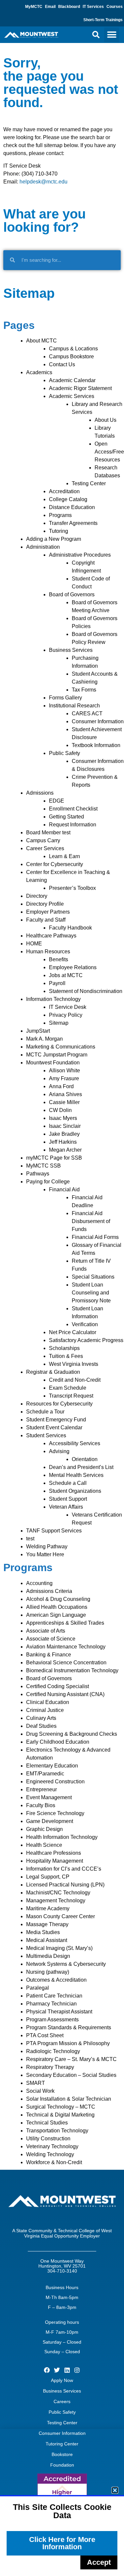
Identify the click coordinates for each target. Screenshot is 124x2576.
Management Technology (56, 1901)
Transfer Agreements (73, 523)
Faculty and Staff (46, 920)
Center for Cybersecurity (55, 864)
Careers (62, 2401)
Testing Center (89, 483)
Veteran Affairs (66, 1507)
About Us (105, 420)
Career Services (45, 848)
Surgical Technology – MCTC (61, 2107)
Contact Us (62, 364)
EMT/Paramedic (45, 1774)
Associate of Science (51, 1639)
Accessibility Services (75, 1443)
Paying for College (48, 1182)
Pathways (38, 1174)
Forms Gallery (65, 698)
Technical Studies (47, 2123)
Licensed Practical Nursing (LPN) (65, 1885)
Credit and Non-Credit (75, 1380)
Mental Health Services (76, 1475)
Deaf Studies (41, 1726)
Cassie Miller (64, 1102)
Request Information (73, 825)
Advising (59, 1451)
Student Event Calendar (54, 1427)
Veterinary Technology (52, 2146)
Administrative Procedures (80, 555)
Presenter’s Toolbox (72, 888)
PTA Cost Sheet (45, 2035)
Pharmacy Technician (51, 2004)
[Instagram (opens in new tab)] (77, 2370)
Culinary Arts (41, 1718)
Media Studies (43, 1932)
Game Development (50, 1821)
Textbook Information (96, 745)
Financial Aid (64, 1189)
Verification (85, 1324)
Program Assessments (52, 2020)
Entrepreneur (41, 1789)
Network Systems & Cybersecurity (66, 1964)
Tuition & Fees (66, 1356)
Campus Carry (43, 840)
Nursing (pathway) (48, 1972)
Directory (37, 896)
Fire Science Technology (55, 1813)
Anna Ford (61, 1086)
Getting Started (66, 817)
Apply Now (62, 2380)
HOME (34, 944)
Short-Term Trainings (103, 20)
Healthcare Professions (54, 1853)
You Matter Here (45, 1554)
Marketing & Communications (61, 1047)
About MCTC (41, 341)
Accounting (39, 1583)
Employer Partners (48, 912)
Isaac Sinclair (65, 1126)
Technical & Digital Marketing (60, 2115)
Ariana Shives (65, 1094)
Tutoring (59, 531)
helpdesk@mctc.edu (43, 182)
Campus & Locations (73, 349)
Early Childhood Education (58, 1742)
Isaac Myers (63, 1118)
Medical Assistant (47, 1940)
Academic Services (72, 396)
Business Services (71, 650)
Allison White (64, 1070)
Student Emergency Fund (56, 1420)
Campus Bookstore (71, 357)
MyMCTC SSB (43, 1166)
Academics (39, 372)
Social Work (40, 2091)
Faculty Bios (41, 1805)
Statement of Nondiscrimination (86, 991)
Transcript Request (71, 1396)
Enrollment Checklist (73, 809)
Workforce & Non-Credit (54, 2162)
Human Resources (48, 951)
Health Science (44, 1845)
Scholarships (64, 1348)
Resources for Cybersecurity (59, 1404)
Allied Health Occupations (57, 1607)
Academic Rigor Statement (80, 388)
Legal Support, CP (48, 1877)
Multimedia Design (48, 1956)
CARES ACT (87, 713)
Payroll (57, 983)
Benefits (59, 959)
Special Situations (93, 1277)
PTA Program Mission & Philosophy (68, 2043)
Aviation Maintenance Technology (66, 1647)
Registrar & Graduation (53, 1372)
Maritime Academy (48, 1908)
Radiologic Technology (53, 2051)
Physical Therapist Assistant (59, 2012)
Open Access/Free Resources (109, 452)
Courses (115, 7)
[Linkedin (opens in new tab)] (67, 2370)
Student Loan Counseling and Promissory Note (91, 1293)
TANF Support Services (54, 1531)
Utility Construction (48, 2139)
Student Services (46, 1435)
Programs (60, 515)
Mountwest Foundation (53, 1063)
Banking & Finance (49, 1655)
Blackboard (69, 7)
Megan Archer (65, 1150)
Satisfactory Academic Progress (86, 1340)
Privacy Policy (66, 1015)
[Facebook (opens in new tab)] (47, 2370)
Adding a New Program (54, 539)
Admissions (40, 793)
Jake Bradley (64, 1134)
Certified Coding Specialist (58, 1686)
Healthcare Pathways (51, 936)
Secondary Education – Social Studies (71, 2075)
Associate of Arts (46, 1631)
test (30, 1539)
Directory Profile (45, 904)
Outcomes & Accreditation (56, 1980)
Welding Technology (50, 2154)
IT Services (93, 7)
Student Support (68, 1499)
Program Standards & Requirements (69, 2027)
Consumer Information (98, 721)
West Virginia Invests (74, 1364)
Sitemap (59, 1023)
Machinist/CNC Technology (58, 1893)
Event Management (49, 1797)
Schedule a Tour (45, 1412)
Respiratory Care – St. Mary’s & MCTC (71, 2059)
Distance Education (72, 507)
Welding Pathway (47, 1546)
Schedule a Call (68, 1483)
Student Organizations (75, 1491)
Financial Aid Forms (95, 1237)
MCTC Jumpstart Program (57, 1055)
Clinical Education (48, 1702)
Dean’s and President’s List (81, 1467)
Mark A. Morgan (44, 1039)
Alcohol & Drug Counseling (58, 1599)
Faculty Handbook (70, 928)
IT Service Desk (68, 1007)
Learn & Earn (64, 856)
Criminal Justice (45, 1710)
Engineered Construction (55, 1782)
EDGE (57, 801)
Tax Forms (84, 690)
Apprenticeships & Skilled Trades (65, 1623)
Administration (43, 547)
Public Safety (64, 753)
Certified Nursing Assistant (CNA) (65, 1694)
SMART (36, 2083)
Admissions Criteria (49, 1591)
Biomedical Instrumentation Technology (72, 1670)
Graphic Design (44, 1829)
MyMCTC (34, 7)
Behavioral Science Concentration (66, 1663)
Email (50, 7)
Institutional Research (74, 706)
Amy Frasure (64, 1078)
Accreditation (64, 491)
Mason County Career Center (61, 1916)
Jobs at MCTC (66, 975)
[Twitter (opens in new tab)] (57, 2370)
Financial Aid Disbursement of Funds (91, 1221)
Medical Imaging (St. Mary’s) (59, 1948)
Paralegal (38, 1988)
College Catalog (68, 499)
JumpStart (38, 1031)
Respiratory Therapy (50, 2067)
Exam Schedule (68, 1388)
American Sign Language (56, 1615)
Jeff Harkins (63, 1142)
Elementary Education (52, 1766)
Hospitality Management (55, 1861)
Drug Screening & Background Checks (72, 1734)
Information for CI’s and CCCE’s (64, 1869)
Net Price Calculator (73, 1332)
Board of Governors (72, 594)
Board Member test (48, 832)
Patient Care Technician (54, 1996)
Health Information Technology (62, 1837)
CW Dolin (60, 1110)
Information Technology (53, 999)
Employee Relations (73, 967)
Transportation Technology (57, 2131)
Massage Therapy (47, 1924)
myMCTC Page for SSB (54, 1158)
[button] (96, 35)
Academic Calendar (72, 380)
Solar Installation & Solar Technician (69, 2099)
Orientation (85, 1459)
